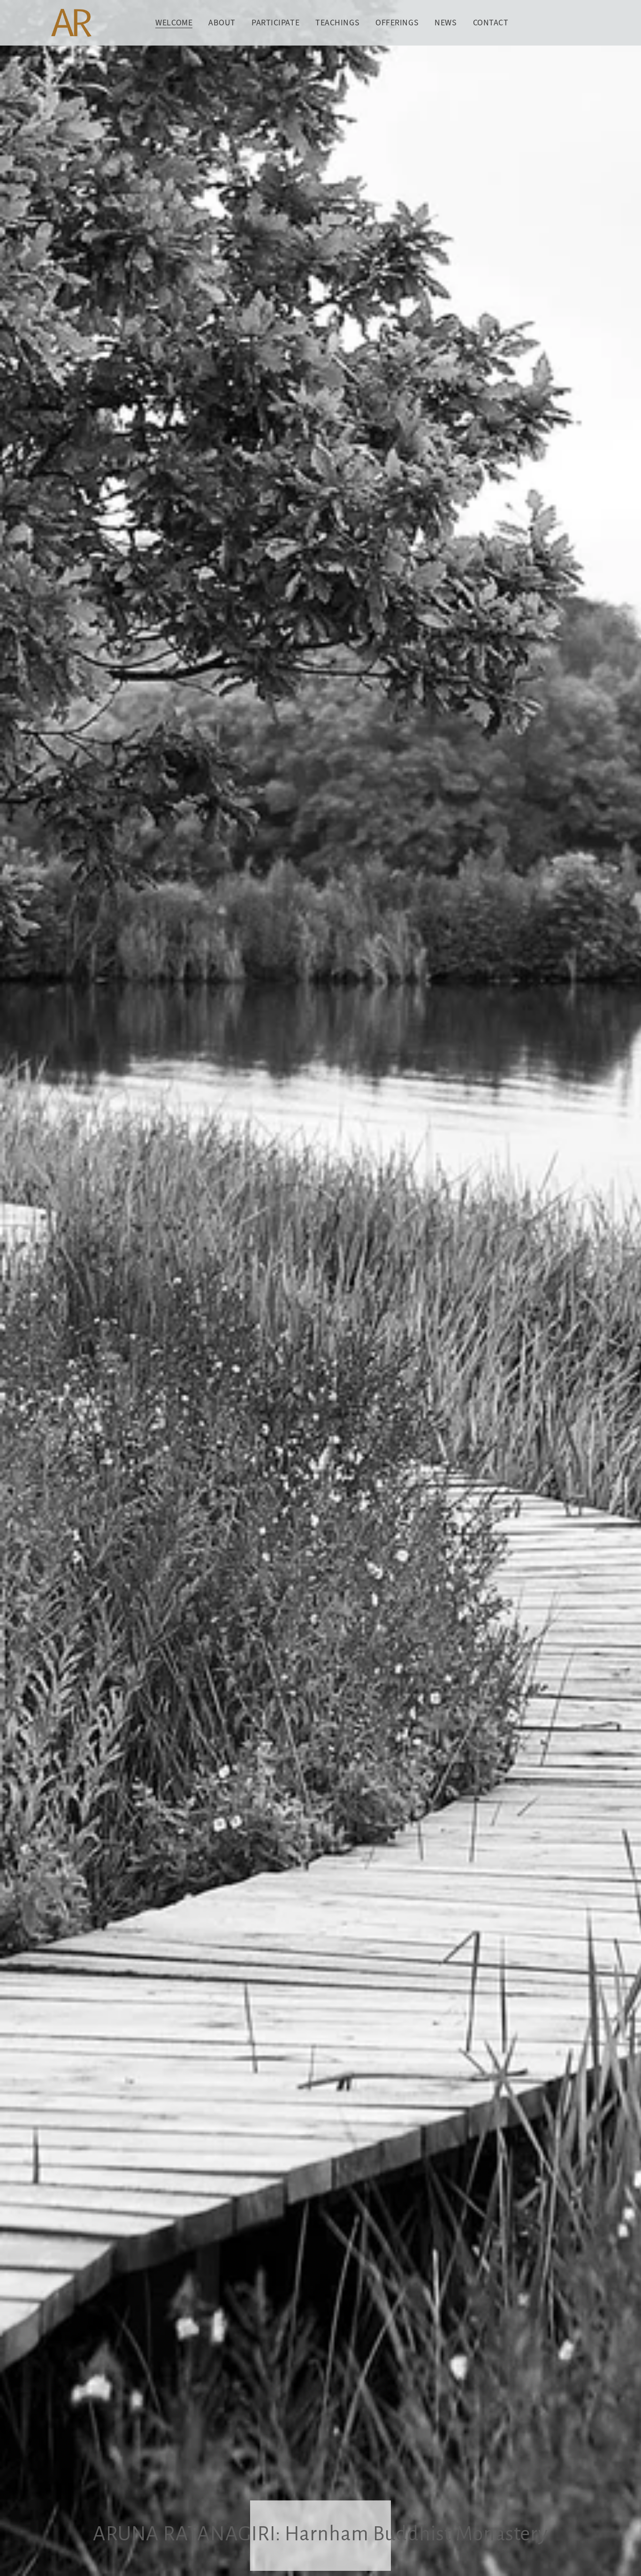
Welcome (174, 23)
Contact (491, 23)
